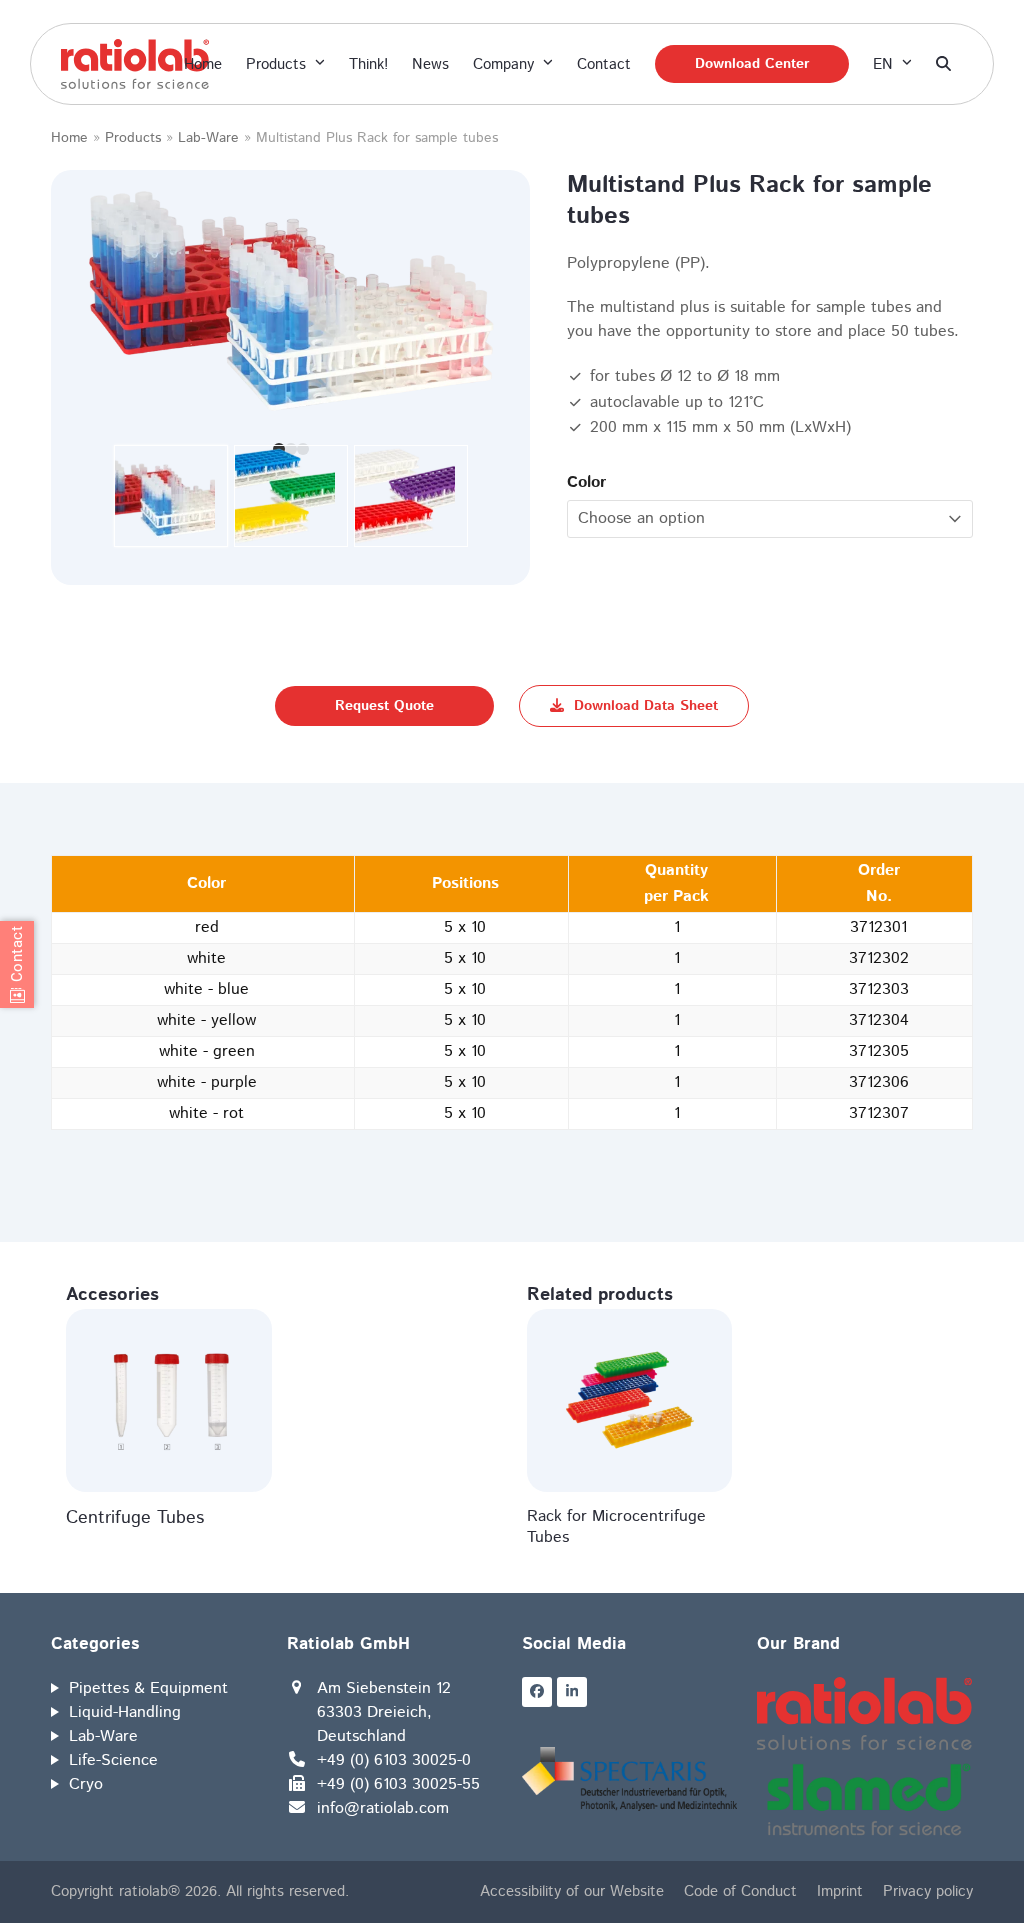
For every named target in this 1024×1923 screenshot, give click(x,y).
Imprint (840, 1891)
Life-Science (113, 1760)
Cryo (86, 1784)
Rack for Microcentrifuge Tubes (616, 1527)
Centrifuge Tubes (135, 1518)
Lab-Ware (208, 138)
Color (586, 482)
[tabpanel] (291, 301)
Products (133, 138)
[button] (943, 64)
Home (69, 138)
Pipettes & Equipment (148, 1688)
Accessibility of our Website (572, 1891)
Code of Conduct (740, 1891)
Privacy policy (928, 1891)
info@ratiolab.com (383, 1808)
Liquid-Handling (125, 1712)
